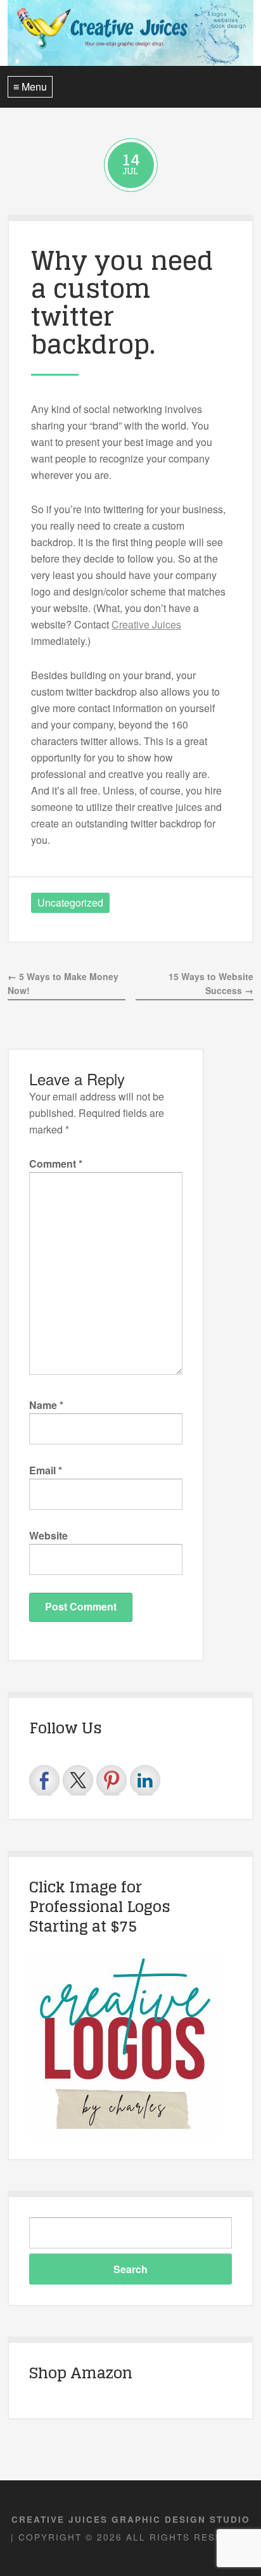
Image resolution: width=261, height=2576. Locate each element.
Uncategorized (70, 902)
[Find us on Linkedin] (145, 1780)
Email (46, 1470)
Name (46, 1405)
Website (48, 1535)
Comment (56, 1164)
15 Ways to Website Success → (211, 984)
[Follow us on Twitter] (78, 1780)
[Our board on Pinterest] (111, 1780)
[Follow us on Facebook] (44, 1780)
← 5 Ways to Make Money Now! (63, 984)
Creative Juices (146, 624)
